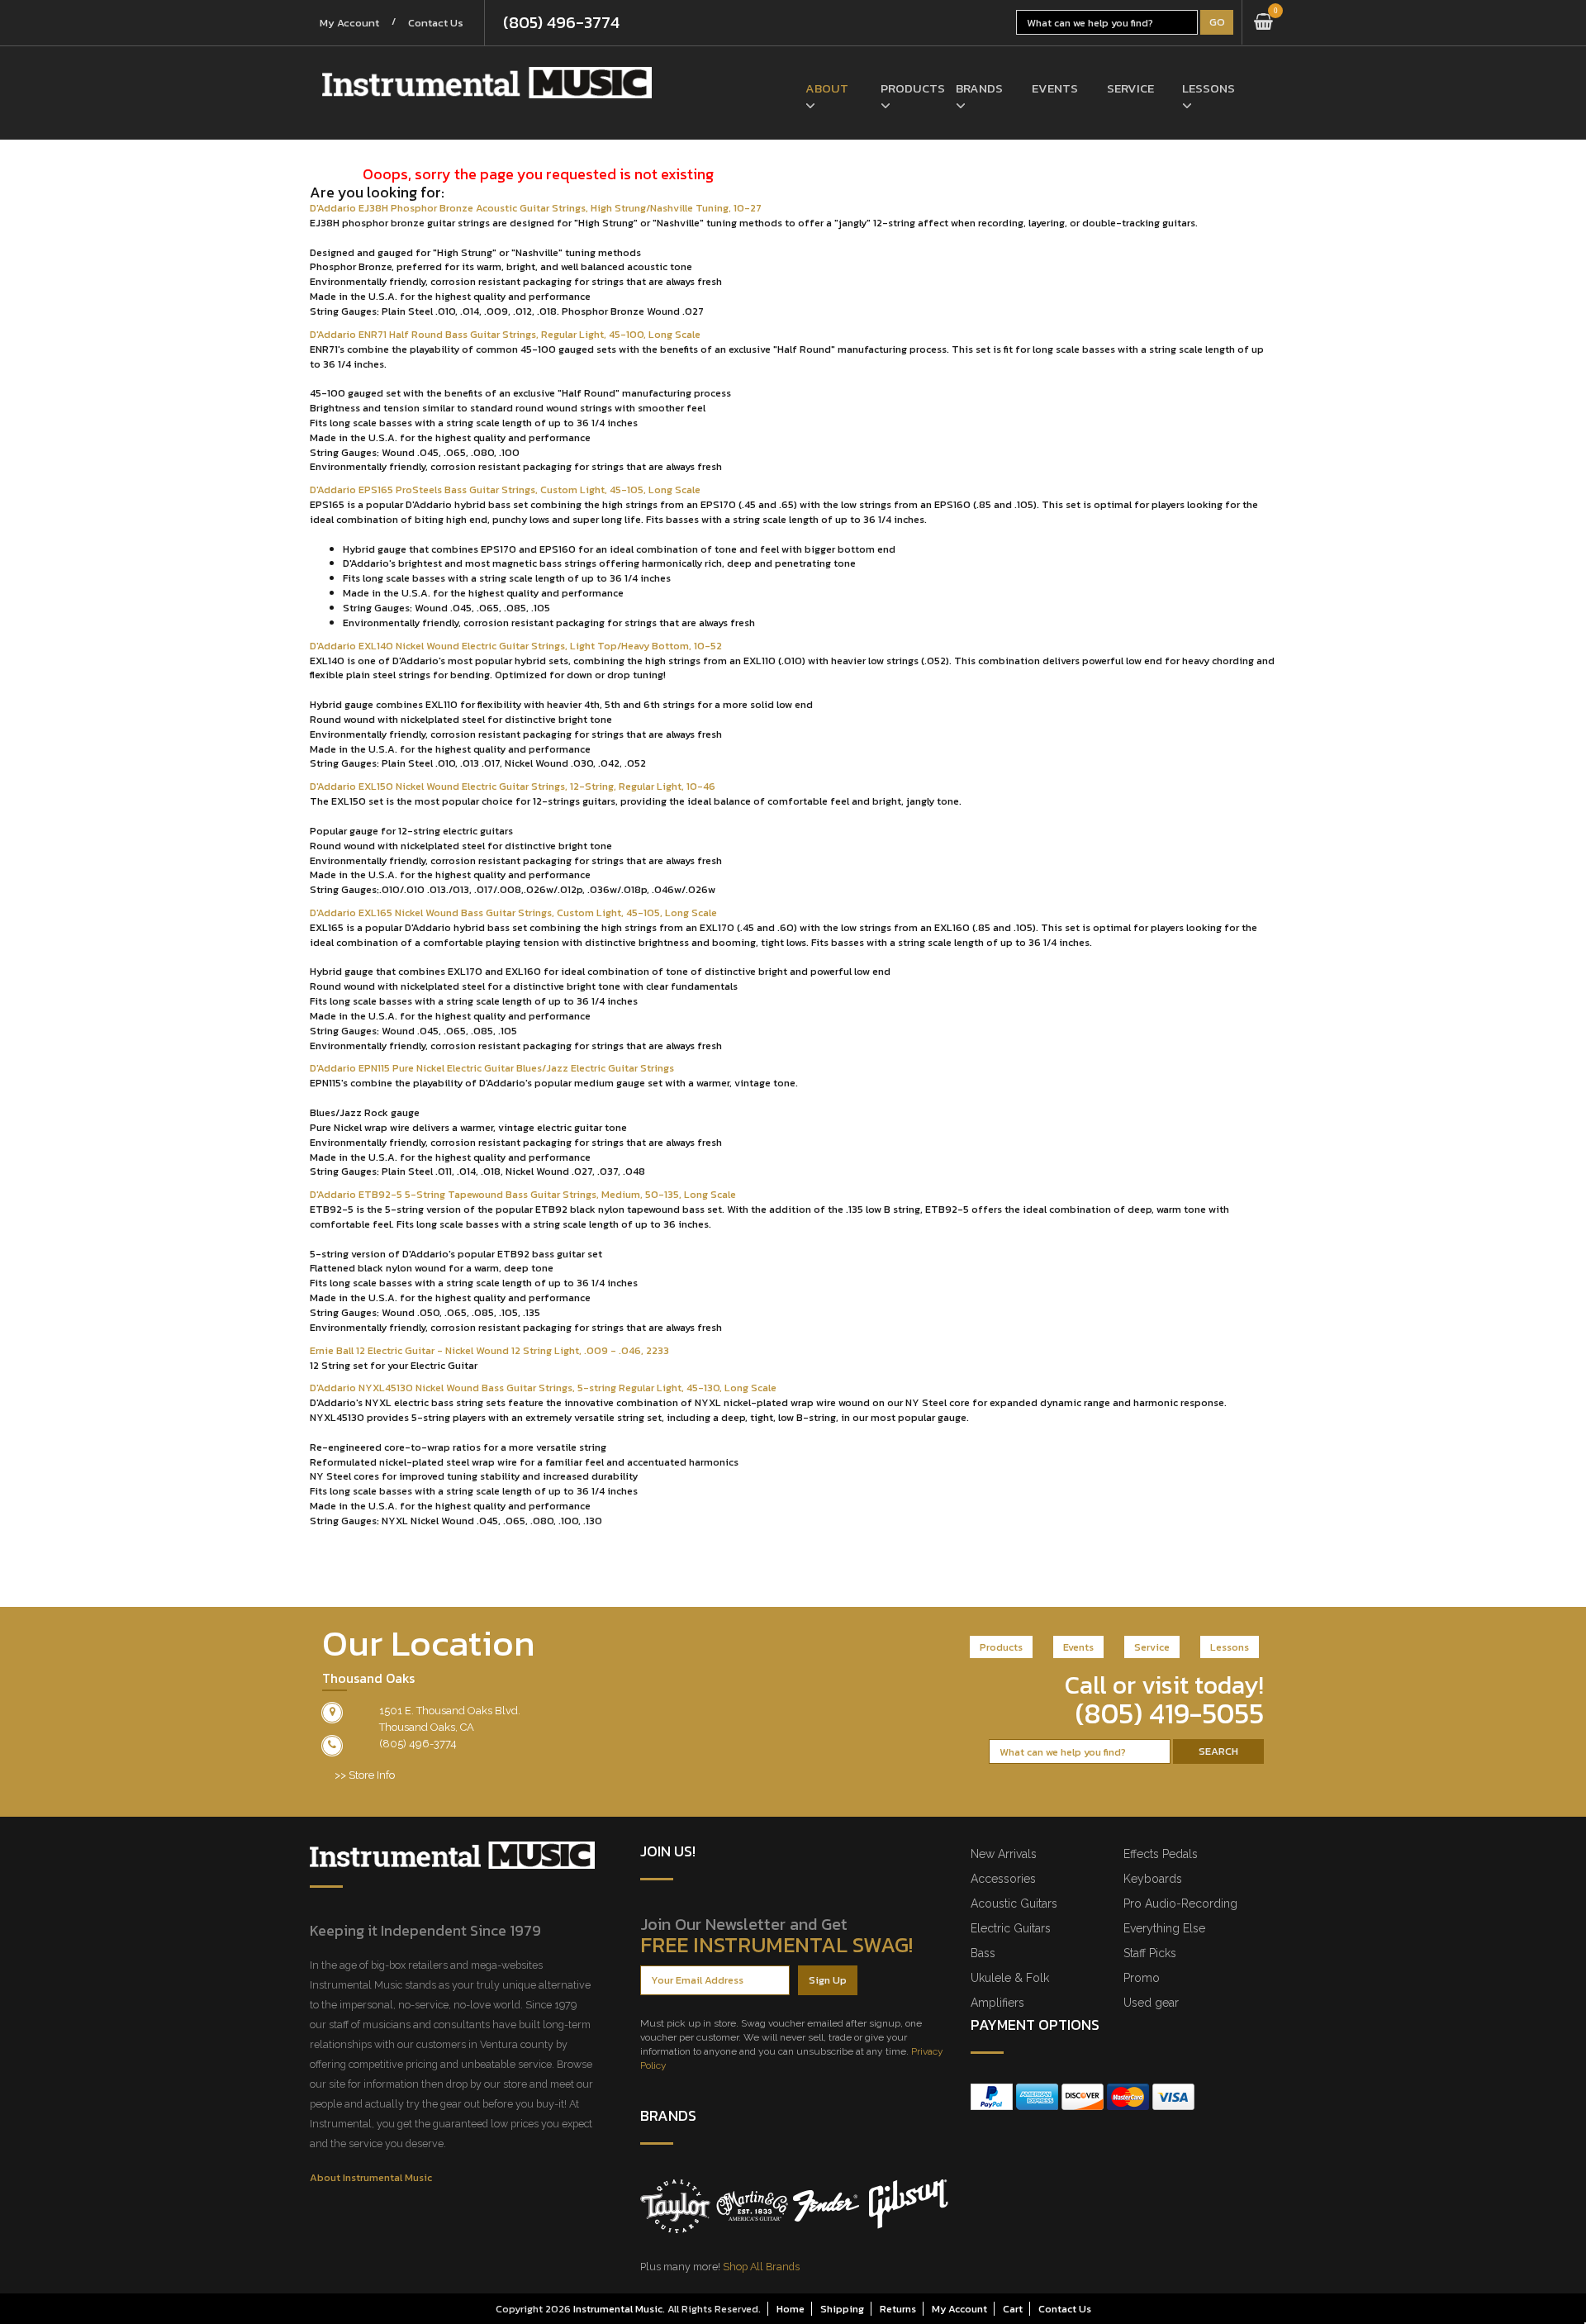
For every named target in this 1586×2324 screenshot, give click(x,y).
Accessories (1003, 1879)
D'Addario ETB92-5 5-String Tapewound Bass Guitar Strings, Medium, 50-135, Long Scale (523, 1194)
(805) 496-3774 (561, 22)
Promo (1142, 1978)
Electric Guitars (1011, 1928)
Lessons (1207, 88)
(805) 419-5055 (1170, 1713)
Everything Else (1164, 1928)
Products (906, 88)
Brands (979, 88)
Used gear (1151, 2003)
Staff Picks (1150, 1953)
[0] (1263, 22)
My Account (349, 23)
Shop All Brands (761, 2267)
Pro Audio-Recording (1180, 1903)
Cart (1013, 2309)
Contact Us (436, 23)
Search (1218, 1751)
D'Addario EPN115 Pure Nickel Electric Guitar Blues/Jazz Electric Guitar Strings (492, 1068)
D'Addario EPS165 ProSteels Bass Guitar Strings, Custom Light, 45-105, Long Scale (505, 490)
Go (1217, 22)
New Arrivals (1004, 1854)
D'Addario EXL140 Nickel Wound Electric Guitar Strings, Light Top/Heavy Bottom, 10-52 (516, 646)
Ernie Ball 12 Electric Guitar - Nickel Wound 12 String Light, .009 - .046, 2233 (489, 1350)
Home (791, 2309)
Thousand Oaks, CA (427, 1727)
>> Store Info (365, 1775)
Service (1130, 88)
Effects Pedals (1161, 1854)
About (827, 88)
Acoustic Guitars (1014, 1903)
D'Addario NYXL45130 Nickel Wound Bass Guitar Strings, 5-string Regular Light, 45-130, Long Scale (543, 1388)
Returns (898, 2309)
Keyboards (1153, 1879)
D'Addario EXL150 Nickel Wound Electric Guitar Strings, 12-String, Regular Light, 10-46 (513, 786)
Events (1055, 88)
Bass (983, 1953)
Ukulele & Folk (1010, 1978)
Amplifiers (997, 2003)
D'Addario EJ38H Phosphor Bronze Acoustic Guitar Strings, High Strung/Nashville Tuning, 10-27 (536, 208)
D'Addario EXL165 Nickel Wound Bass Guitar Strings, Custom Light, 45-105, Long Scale (513, 912)
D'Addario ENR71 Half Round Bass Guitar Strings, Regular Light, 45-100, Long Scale (505, 334)
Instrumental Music (618, 2309)
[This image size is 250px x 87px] (487, 83)
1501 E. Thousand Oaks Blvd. (450, 1711)
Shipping (842, 2309)
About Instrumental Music (371, 2177)
